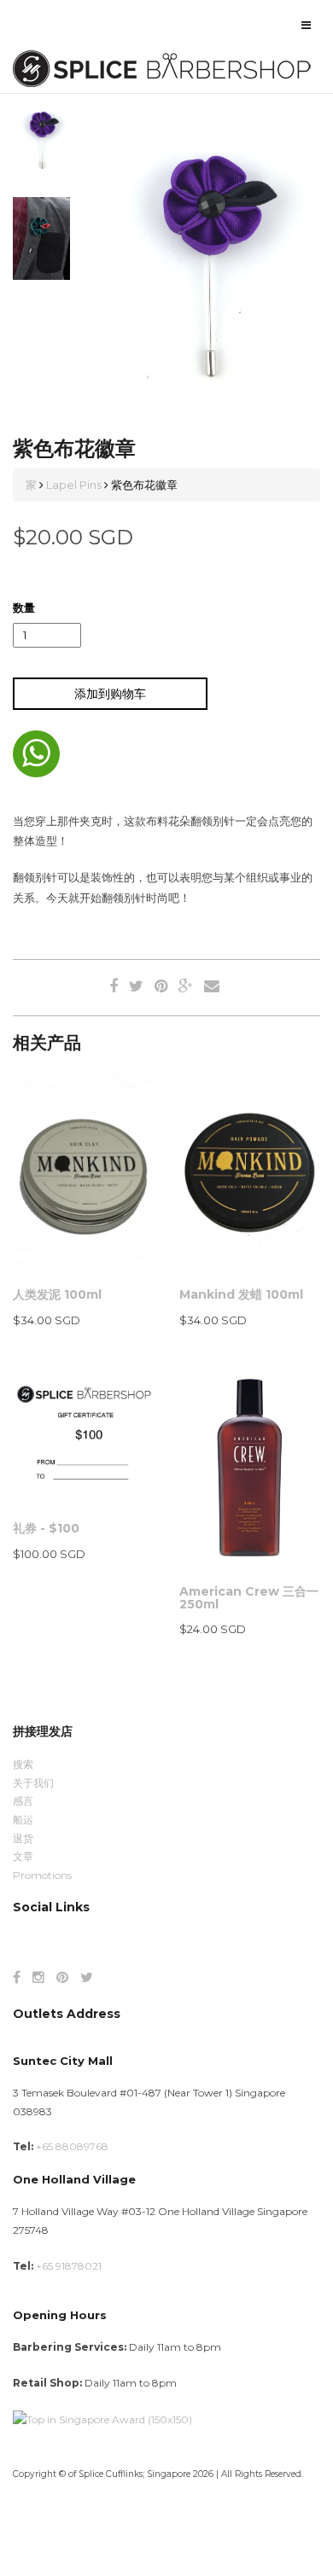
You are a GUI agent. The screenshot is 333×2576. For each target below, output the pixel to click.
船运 (23, 1820)
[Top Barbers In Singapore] (102, 2419)
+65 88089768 (72, 2146)
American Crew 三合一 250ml (249, 1598)
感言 (23, 1801)
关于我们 (33, 1783)
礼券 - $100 (46, 1528)
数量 (24, 608)
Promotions (42, 1875)
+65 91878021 (69, 2266)
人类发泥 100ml (57, 1294)
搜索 (23, 1764)
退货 (23, 1838)
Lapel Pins (74, 485)
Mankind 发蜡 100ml (241, 1294)
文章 (23, 1856)
